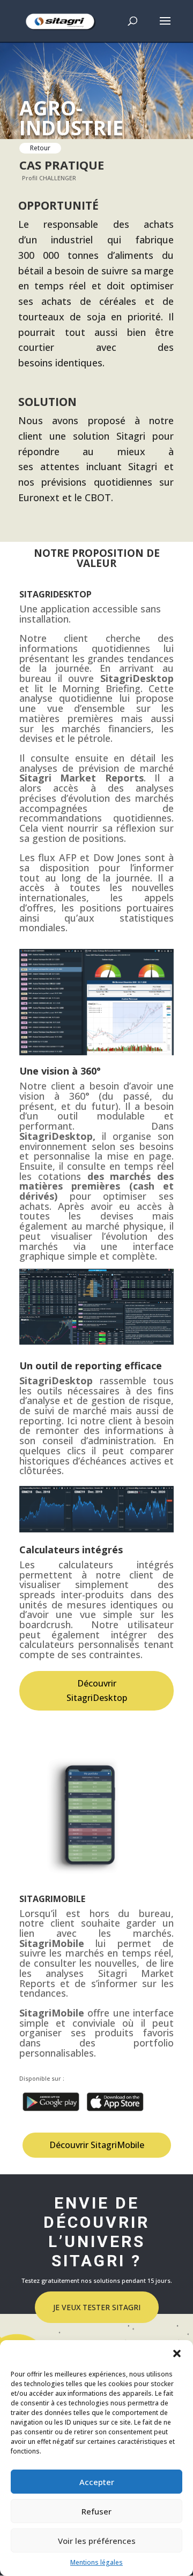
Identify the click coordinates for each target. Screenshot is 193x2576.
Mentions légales (96, 2562)
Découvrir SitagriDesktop (97, 1690)
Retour (40, 148)
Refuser (96, 2511)
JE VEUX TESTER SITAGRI (97, 2307)
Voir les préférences (97, 2541)
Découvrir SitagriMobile (97, 2145)
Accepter (97, 2482)
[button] (177, 2353)
